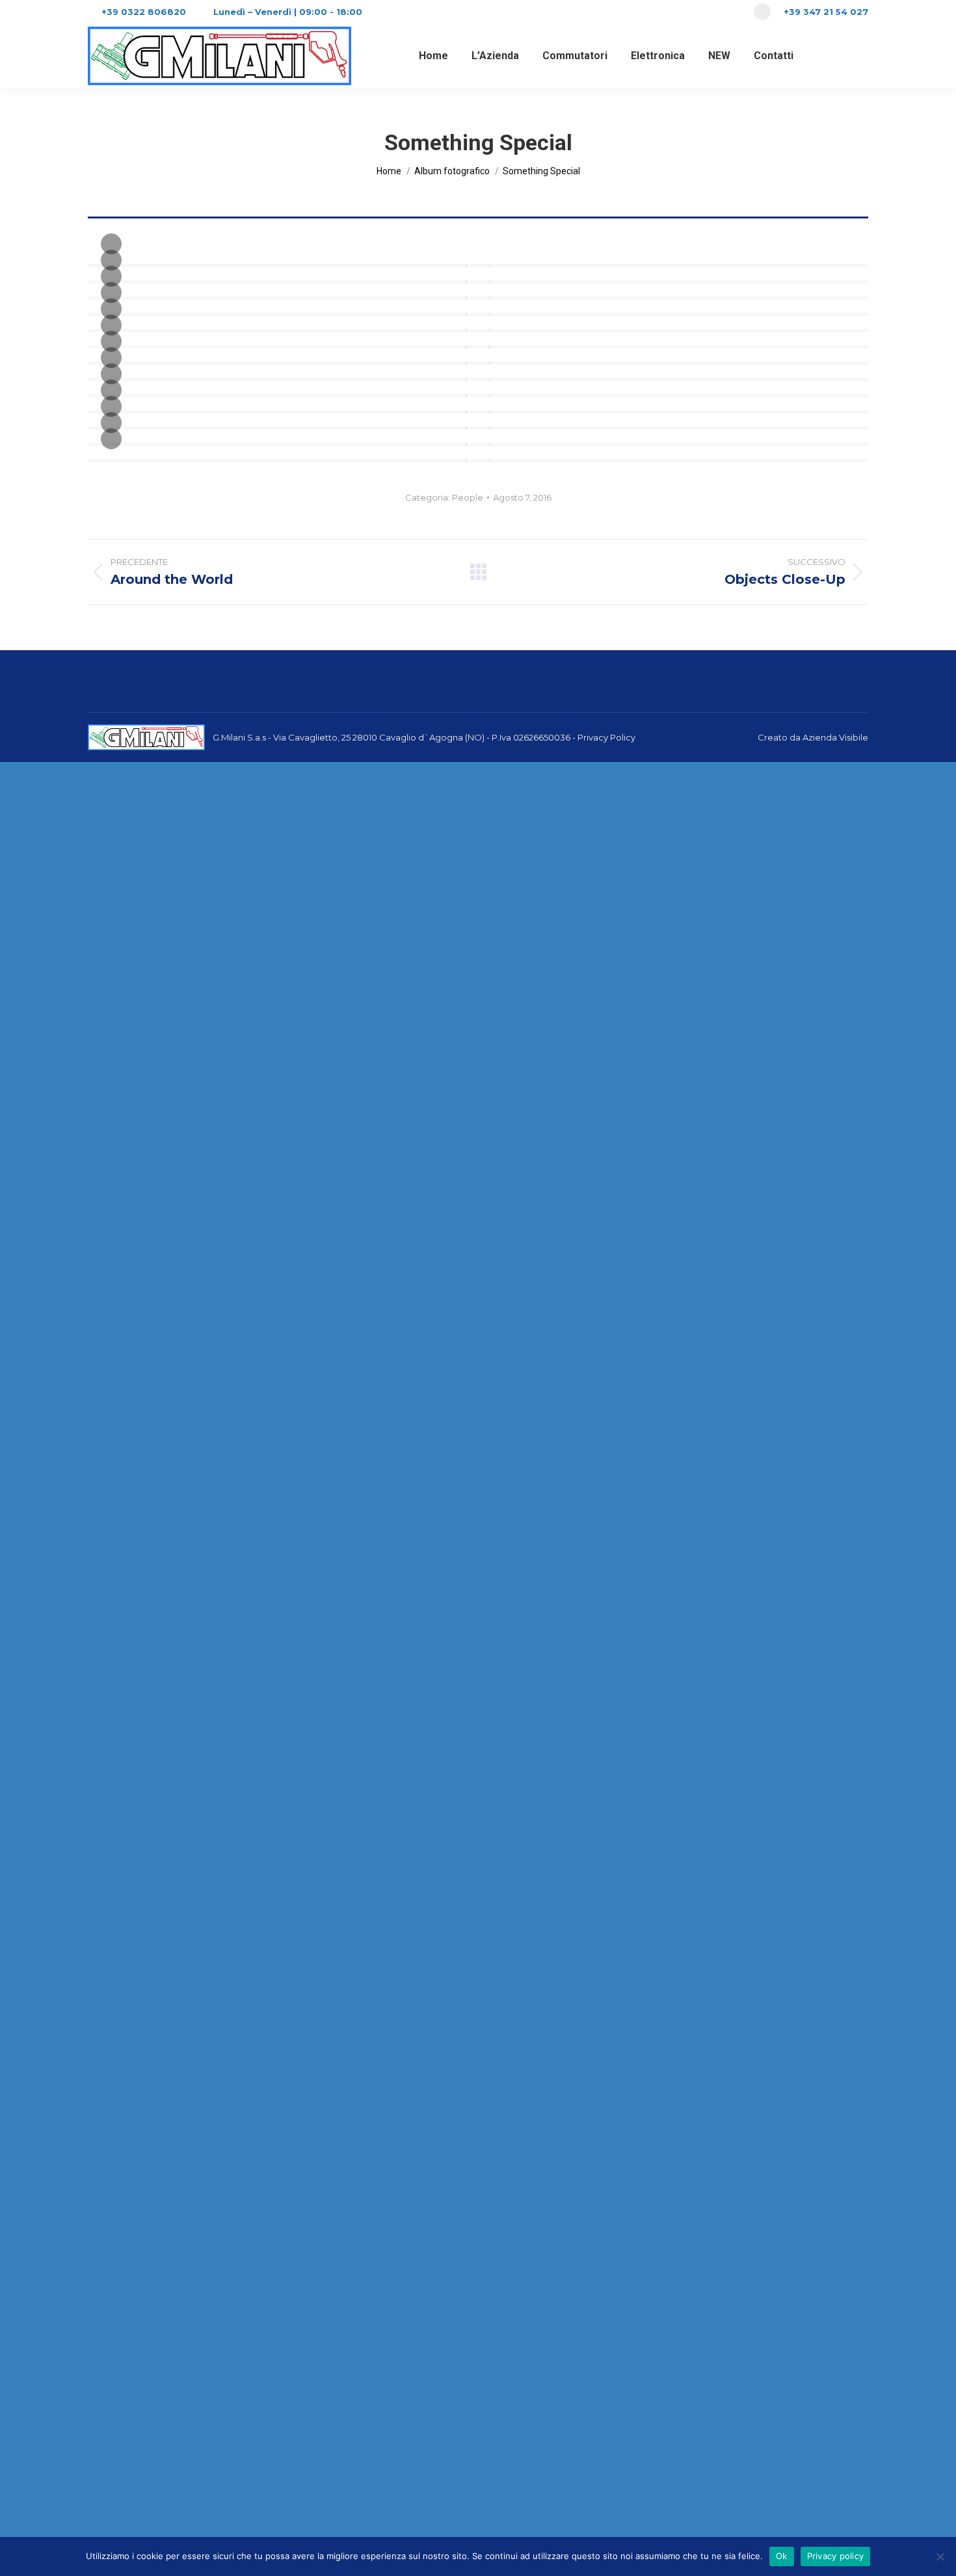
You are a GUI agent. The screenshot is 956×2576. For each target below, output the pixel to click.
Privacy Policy (606, 737)
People (468, 497)
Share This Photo (111, 439)
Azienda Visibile (835, 737)
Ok (782, 2556)
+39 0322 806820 (144, 12)
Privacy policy (836, 2556)
